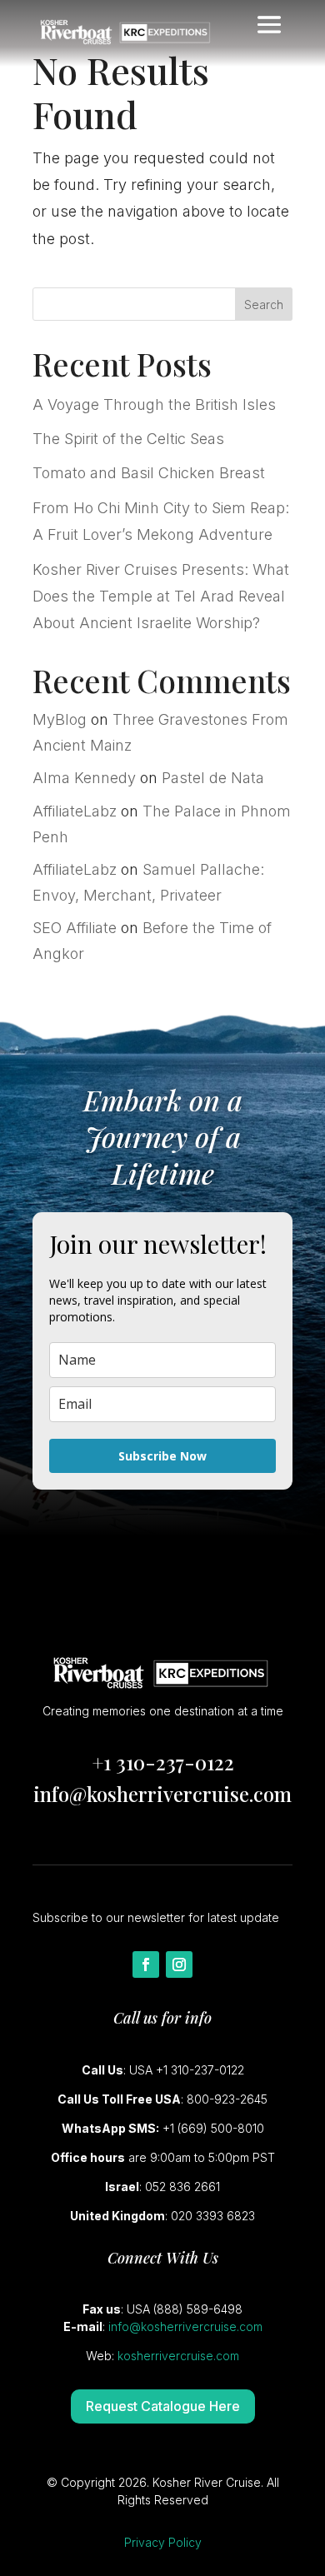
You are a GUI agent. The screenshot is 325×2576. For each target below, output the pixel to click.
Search (264, 305)
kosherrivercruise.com (178, 2356)
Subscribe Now (162, 1456)
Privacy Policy (163, 2542)
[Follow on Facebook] (146, 1964)
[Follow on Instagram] (179, 1964)
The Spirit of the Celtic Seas (128, 439)
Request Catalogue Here (163, 2406)
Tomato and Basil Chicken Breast (149, 473)
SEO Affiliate (75, 928)
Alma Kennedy (84, 778)
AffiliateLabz (75, 811)
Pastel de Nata (213, 778)
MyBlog (60, 719)
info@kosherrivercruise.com (162, 1794)
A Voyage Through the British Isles (154, 404)
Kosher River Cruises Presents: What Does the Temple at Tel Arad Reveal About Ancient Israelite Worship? (161, 597)
